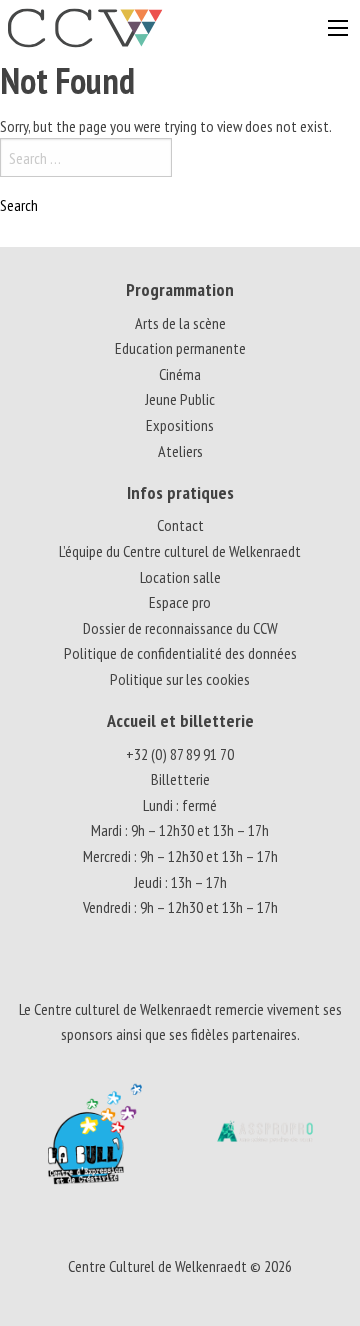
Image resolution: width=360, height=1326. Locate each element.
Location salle (180, 577)
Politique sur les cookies (180, 679)
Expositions (180, 425)
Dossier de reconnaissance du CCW (180, 628)
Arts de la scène (180, 323)
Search (19, 205)
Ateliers (180, 451)
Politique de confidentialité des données (180, 653)
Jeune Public (180, 399)
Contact (180, 525)
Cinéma (180, 374)
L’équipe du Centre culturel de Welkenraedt (180, 551)
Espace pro (180, 602)
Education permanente (180, 348)
